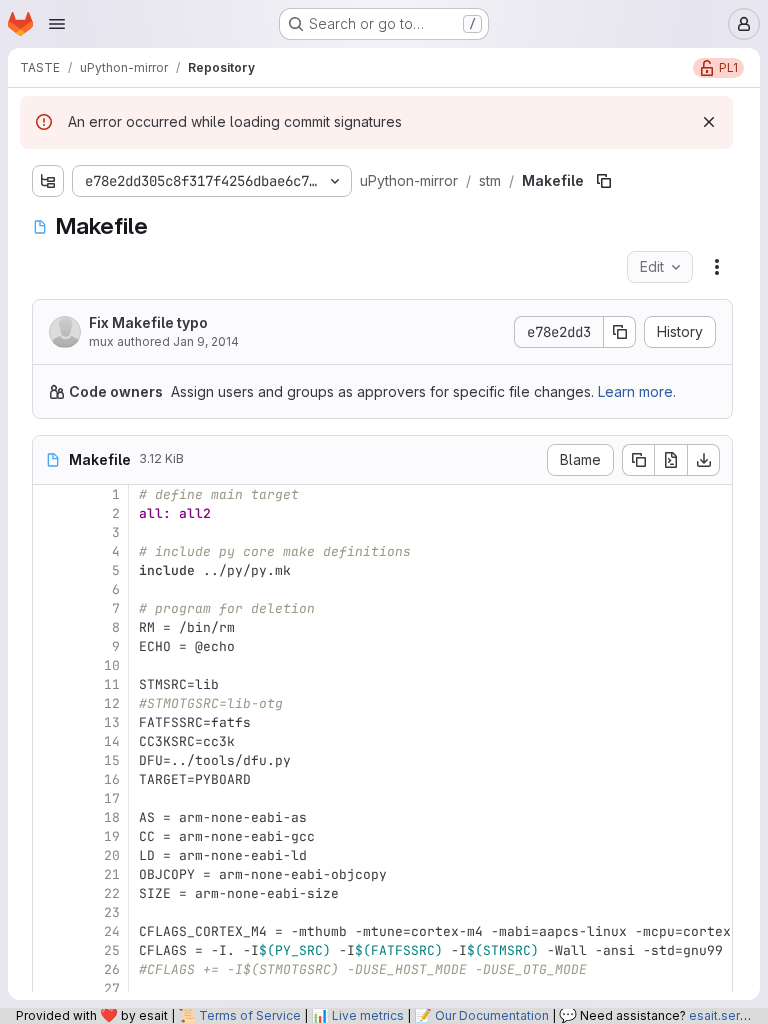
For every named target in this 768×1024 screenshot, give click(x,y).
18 (112, 817)
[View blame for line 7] (50, 608)
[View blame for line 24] (50, 931)
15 (112, 760)
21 (112, 874)
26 (112, 969)
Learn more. (637, 391)
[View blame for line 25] (50, 950)
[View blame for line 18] (50, 817)
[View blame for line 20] (50, 855)
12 (112, 703)
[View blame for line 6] (50, 589)
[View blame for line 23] (50, 912)
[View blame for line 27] (50, 988)
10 (112, 665)
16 (112, 779)
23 (112, 912)
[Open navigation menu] (57, 24)
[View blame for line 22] (50, 893)
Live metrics (368, 1015)
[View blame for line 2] (50, 513)
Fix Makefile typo (148, 322)
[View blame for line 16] (50, 779)
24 (112, 931)
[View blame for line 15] (50, 760)
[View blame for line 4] (50, 551)
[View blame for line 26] (50, 969)
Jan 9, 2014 (206, 341)
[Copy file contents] (638, 460)
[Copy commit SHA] (620, 332)
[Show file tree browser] (48, 181)
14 (112, 741)
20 (112, 855)
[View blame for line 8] (50, 627)
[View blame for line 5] (50, 570)
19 (112, 836)
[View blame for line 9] (50, 646)
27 (112, 988)
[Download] (704, 460)
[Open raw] (671, 460)
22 (112, 893)
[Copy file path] (604, 181)
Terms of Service (250, 1015)
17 (112, 798)
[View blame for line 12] (50, 703)
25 (112, 950)
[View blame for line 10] (50, 665)
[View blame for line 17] (50, 798)
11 (112, 684)
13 (112, 722)
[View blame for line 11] (50, 684)
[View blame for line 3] (50, 532)
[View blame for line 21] (50, 874)
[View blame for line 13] (50, 722)
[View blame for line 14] (50, 741)
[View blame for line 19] (50, 836)
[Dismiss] (709, 122)
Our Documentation (492, 1015)
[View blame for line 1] (50, 494)
